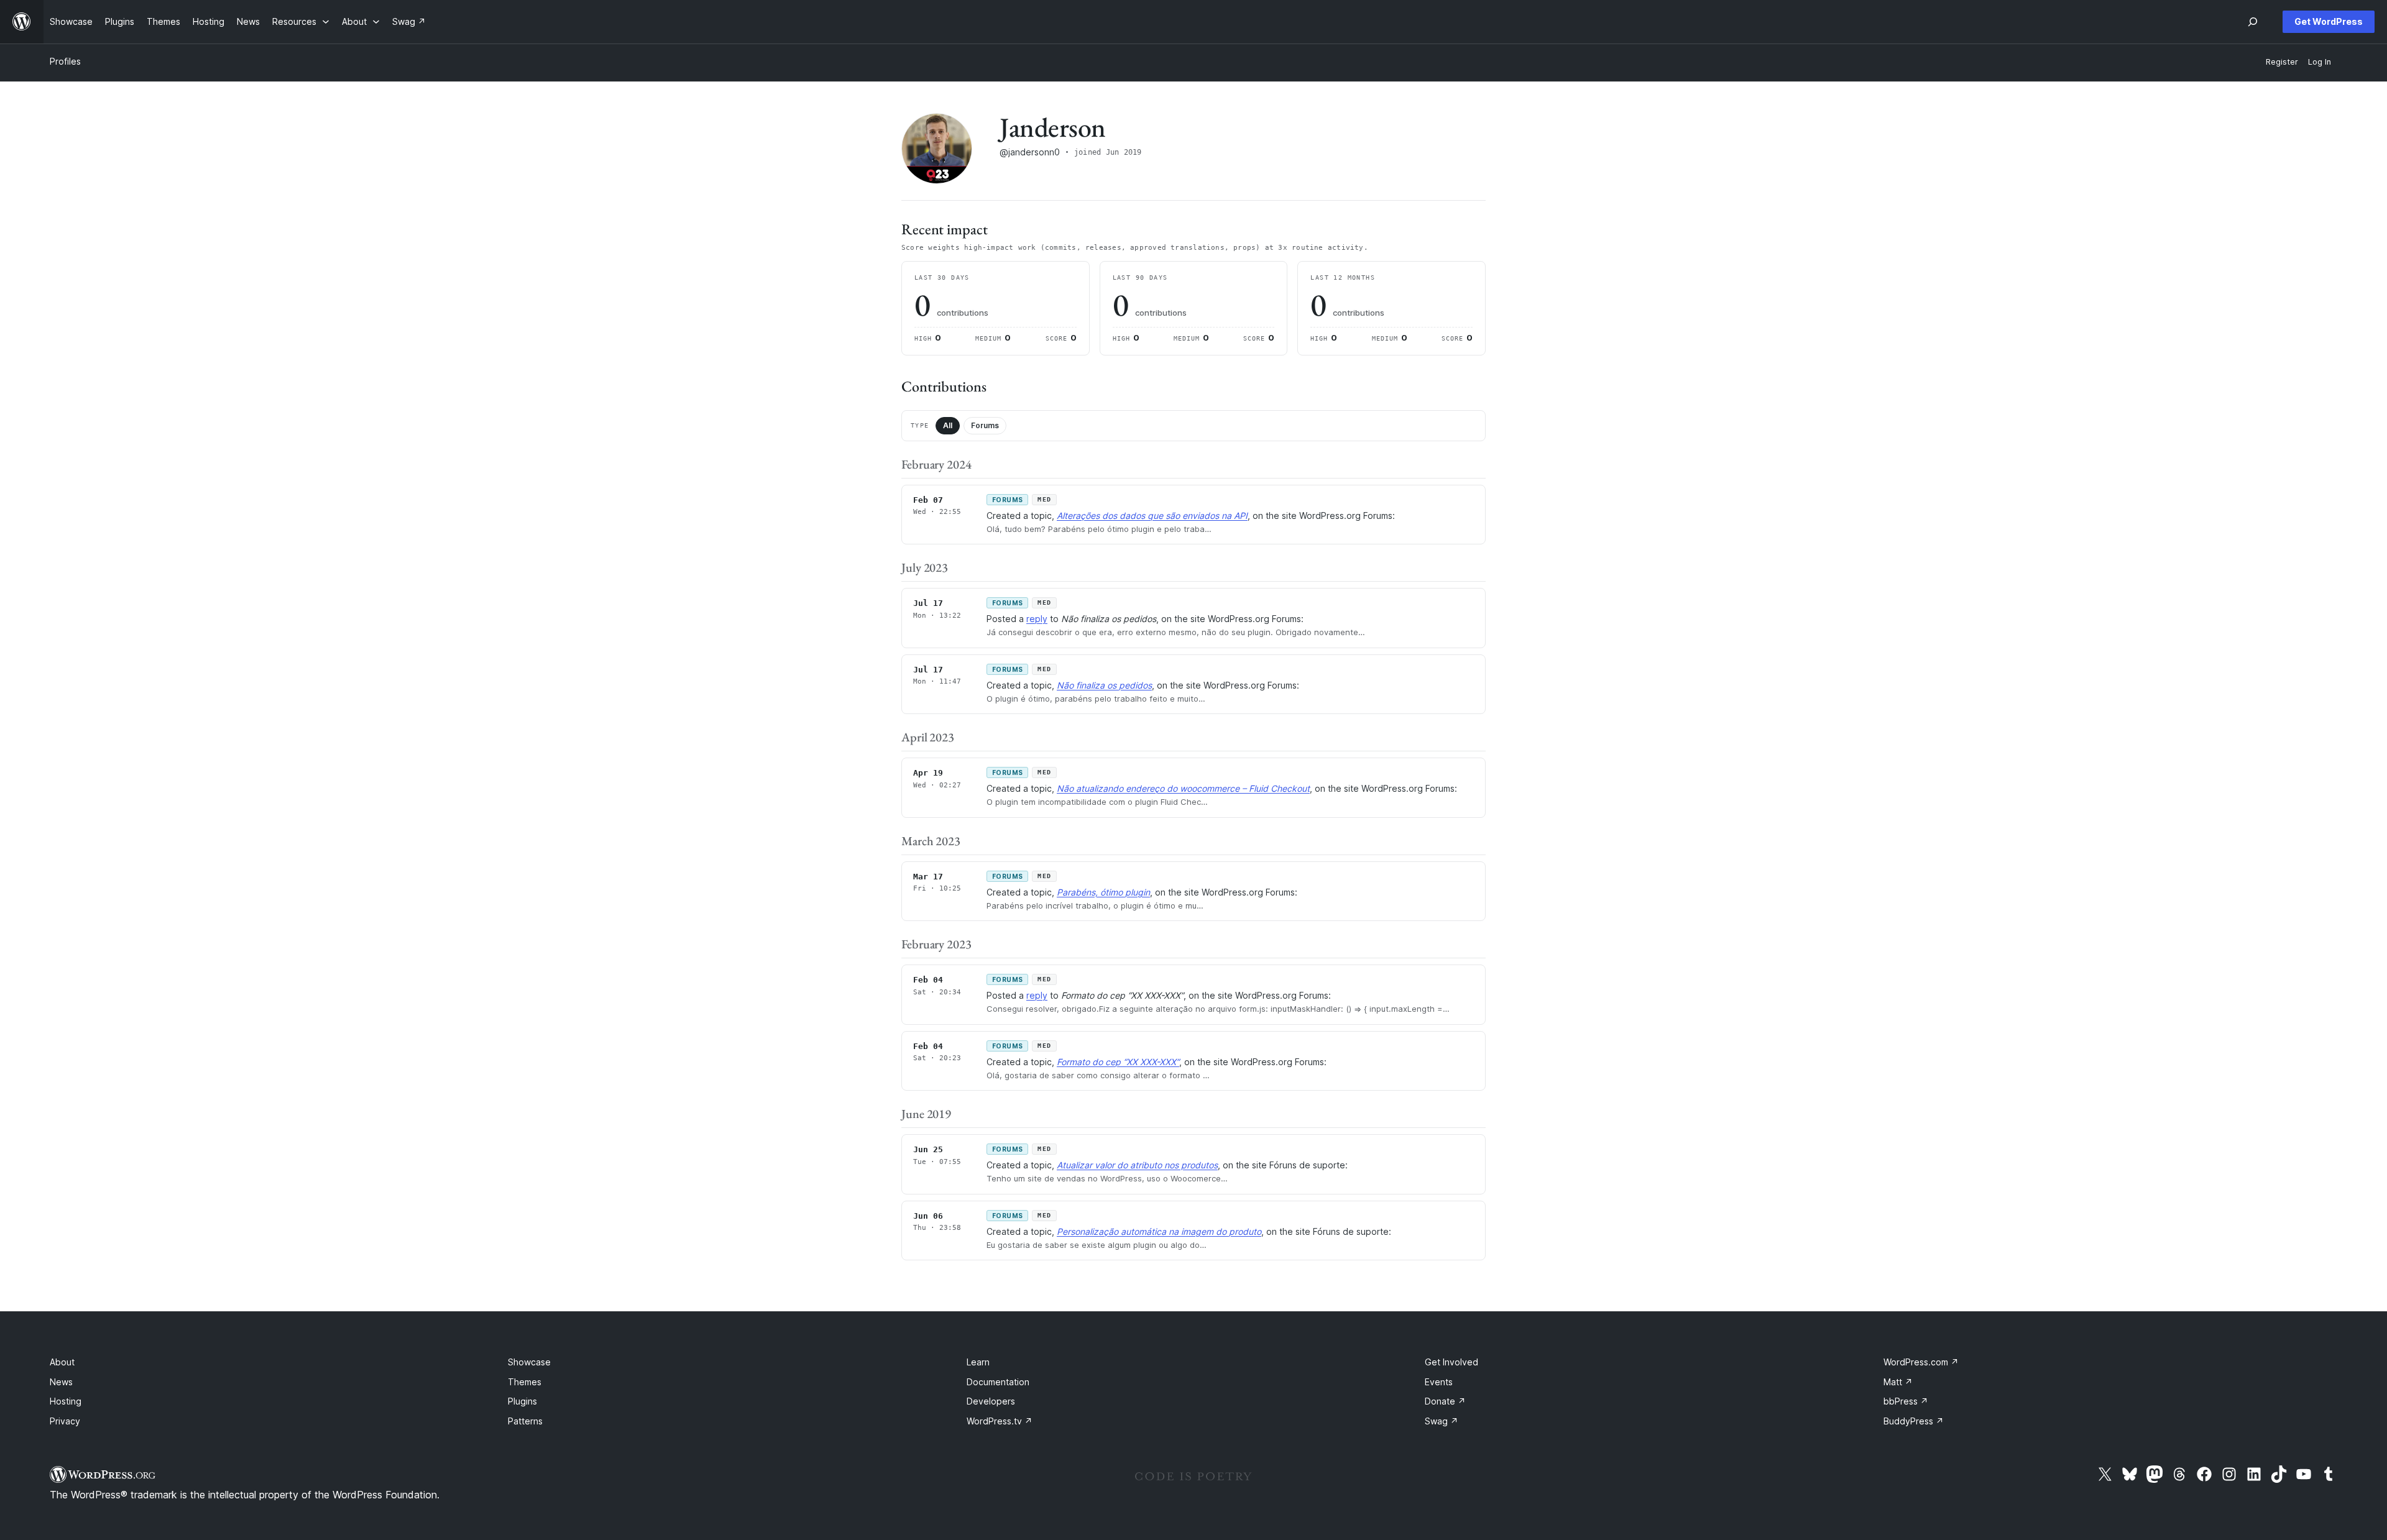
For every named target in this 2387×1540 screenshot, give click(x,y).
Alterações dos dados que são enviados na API (1152, 516)
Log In (2320, 62)
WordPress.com (1921, 1362)
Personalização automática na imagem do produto (1159, 1231)
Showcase (529, 1362)
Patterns (525, 1421)
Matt (1898, 1382)
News (61, 1382)
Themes (525, 1382)
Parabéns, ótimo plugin (1103, 892)
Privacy (65, 1421)
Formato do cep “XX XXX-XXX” (1118, 1062)
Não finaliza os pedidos (1104, 685)
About (62, 1362)
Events (1439, 1382)
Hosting (66, 1401)
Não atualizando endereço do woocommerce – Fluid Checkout (1183, 788)
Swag (1442, 1421)
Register (2282, 62)
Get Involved (1451, 1362)
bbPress (1906, 1401)
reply (1037, 619)
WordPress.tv (1000, 1421)
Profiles (65, 61)
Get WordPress (2329, 21)
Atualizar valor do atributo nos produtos (1137, 1165)
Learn (978, 1362)
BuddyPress (1914, 1421)
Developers (991, 1401)
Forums (985, 425)
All (948, 425)
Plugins (522, 1401)
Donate (1445, 1401)
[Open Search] (2253, 22)
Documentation (998, 1382)
